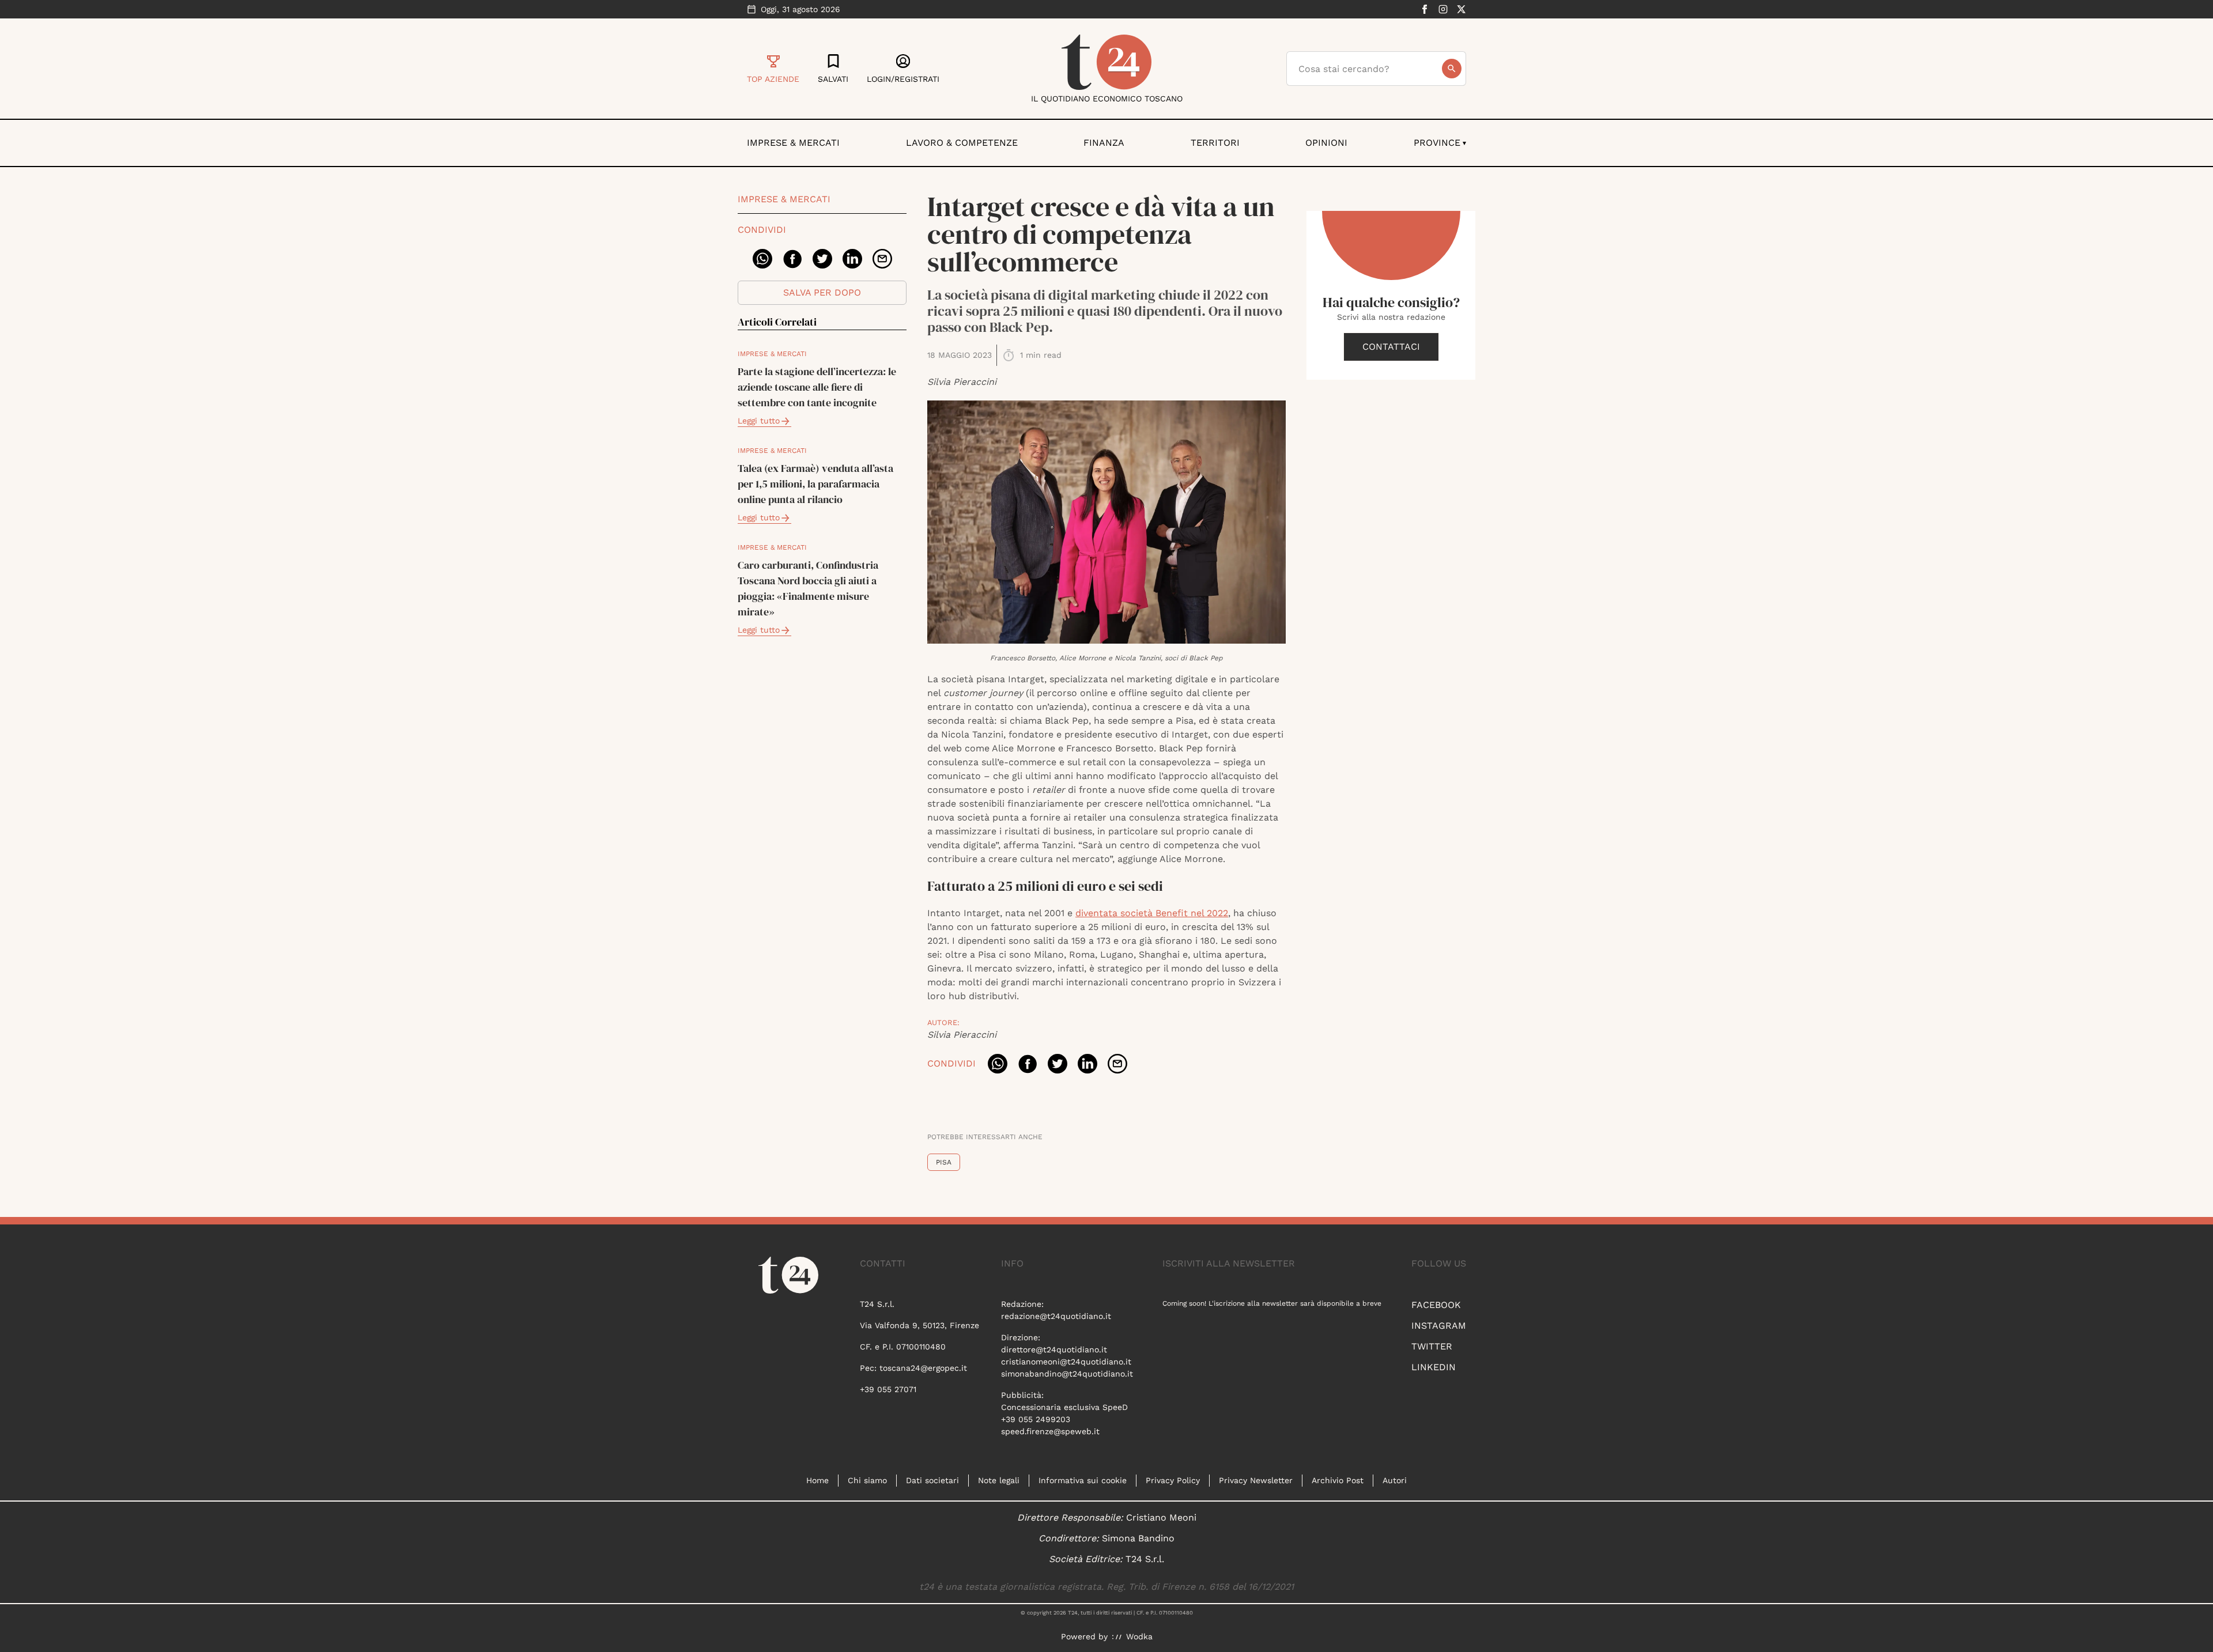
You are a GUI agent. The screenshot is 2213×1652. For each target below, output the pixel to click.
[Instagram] (1443, 9)
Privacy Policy (1173, 1480)
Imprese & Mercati (793, 143)
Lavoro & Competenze (962, 143)
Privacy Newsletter (1256, 1480)
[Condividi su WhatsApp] (762, 259)
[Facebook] (1425, 9)
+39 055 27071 (888, 1389)
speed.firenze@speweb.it (1050, 1431)
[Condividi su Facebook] (792, 259)
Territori (1215, 143)
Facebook (1436, 1305)
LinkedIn (1434, 1367)
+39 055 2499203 (1036, 1419)
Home (817, 1480)
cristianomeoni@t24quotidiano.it (1066, 1362)
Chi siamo (867, 1480)
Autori (1395, 1480)
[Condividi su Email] (882, 259)
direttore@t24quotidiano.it (1054, 1349)
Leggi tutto (759, 421)
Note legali (999, 1480)
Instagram (1439, 1326)
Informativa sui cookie (1083, 1480)
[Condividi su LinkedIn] (852, 259)
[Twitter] (1462, 9)
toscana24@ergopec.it (923, 1368)
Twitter (1432, 1346)
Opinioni (1326, 143)
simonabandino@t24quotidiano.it (1067, 1374)
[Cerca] (1452, 69)
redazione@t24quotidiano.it (1056, 1316)
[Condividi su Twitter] (822, 259)
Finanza (1104, 143)
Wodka (1139, 1636)
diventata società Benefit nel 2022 (1152, 913)
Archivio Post (1338, 1480)
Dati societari (932, 1480)
